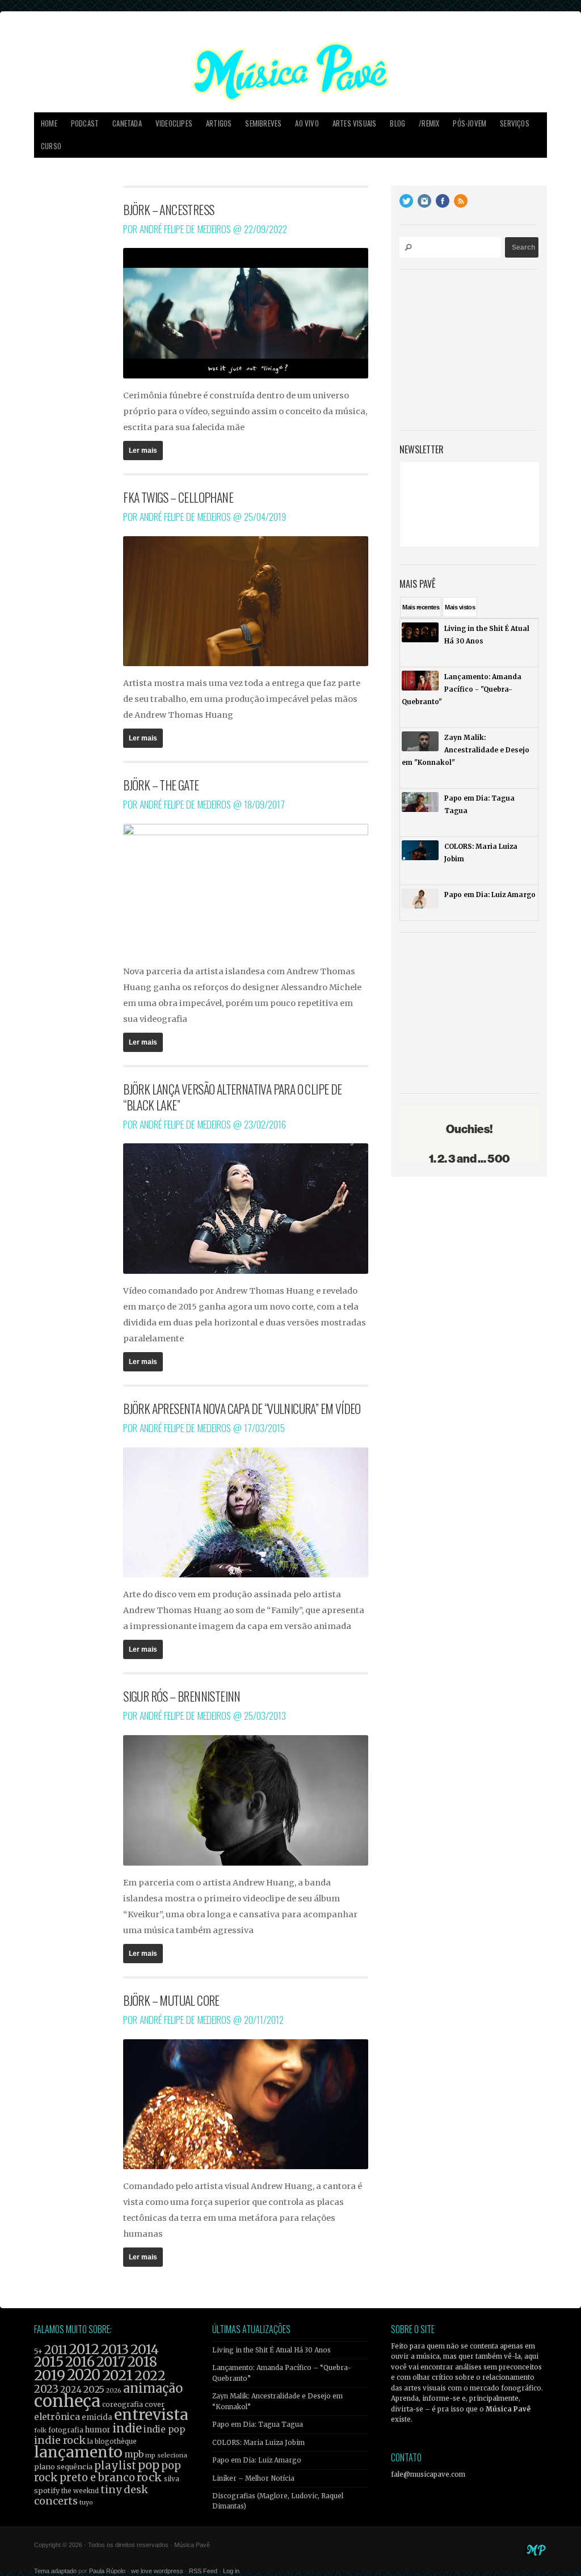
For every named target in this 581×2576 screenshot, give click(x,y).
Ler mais (143, 451)
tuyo (86, 2503)
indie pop (164, 2429)
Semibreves (263, 123)
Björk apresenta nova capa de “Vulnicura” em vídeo (242, 1408)
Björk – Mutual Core (171, 2000)
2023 (46, 2389)
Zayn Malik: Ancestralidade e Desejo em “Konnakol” (277, 2401)
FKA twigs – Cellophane (178, 497)
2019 (50, 2375)
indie (127, 2428)
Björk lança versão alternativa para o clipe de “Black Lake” (232, 1097)
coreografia (123, 2404)
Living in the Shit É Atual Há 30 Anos (271, 2350)
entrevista (151, 2415)
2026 (114, 2390)
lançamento (78, 2452)
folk (40, 2430)
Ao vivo (307, 123)
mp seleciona (166, 2455)
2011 (56, 2350)
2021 (117, 2375)
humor (98, 2430)
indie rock (60, 2440)
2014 (145, 2349)
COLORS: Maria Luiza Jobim (258, 2443)
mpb (134, 2454)
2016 (80, 2362)
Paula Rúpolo (107, 2571)
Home (49, 123)
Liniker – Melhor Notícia (253, 2478)
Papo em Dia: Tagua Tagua (258, 2425)
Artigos (219, 123)
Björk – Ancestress (169, 209)
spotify (47, 2490)
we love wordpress (157, 2571)
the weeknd (80, 2491)
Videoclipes (174, 123)
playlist (115, 2466)
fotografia (66, 2430)
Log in (231, 2571)
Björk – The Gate (161, 785)
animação (153, 2388)
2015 (49, 2362)
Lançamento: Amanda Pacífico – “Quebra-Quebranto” (282, 2373)
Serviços (515, 123)
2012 (84, 2349)
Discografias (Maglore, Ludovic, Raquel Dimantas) (278, 2501)
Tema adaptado (55, 2571)
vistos (460, 607)
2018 (142, 2362)
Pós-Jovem (470, 123)
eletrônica (57, 2417)
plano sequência (63, 2466)
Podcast (85, 123)
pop (149, 2465)
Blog (397, 123)
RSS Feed (203, 2571)
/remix (429, 123)
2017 (111, 2362)
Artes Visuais (355, 123)
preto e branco (97, 2478)
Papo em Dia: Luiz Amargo (257, 2460)
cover (155, 2404)
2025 (94, 2389)
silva (172, 2479)
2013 (115, 2349)
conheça (67, 2401)
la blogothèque (112, 2441)
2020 (84, 2375)
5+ (38, 2352)
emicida (97, 2417)
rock (150, 2477)
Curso (51, 146)
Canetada (127, 123)
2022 (150, 2376)
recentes (421, 607)
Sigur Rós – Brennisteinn (182, 1696)
